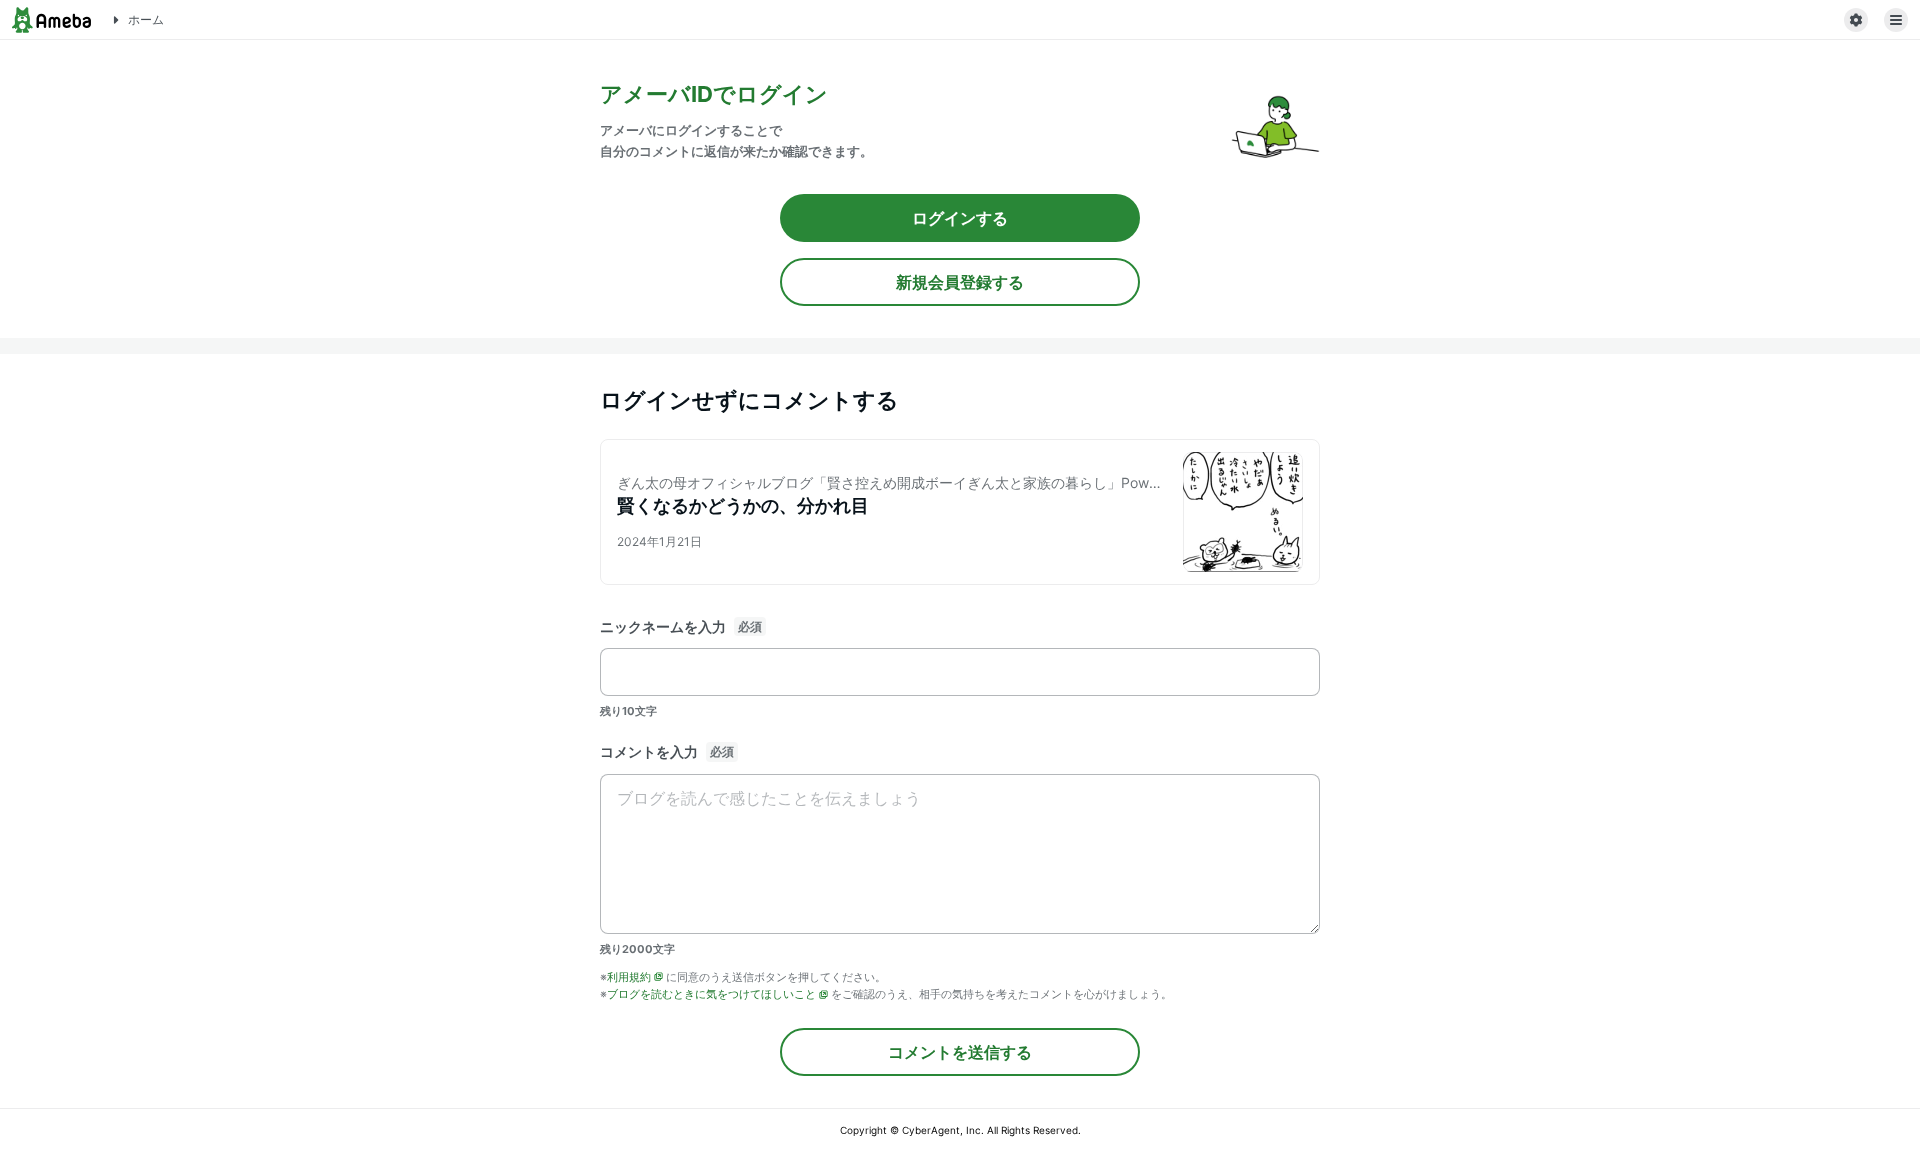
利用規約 (629, 977)
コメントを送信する (960, 1052)
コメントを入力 (649, 751)
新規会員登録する (960, 282)
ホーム (146, 19)
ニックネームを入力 (663, 626)
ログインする (960, 218)
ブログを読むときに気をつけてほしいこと (711, 994)
